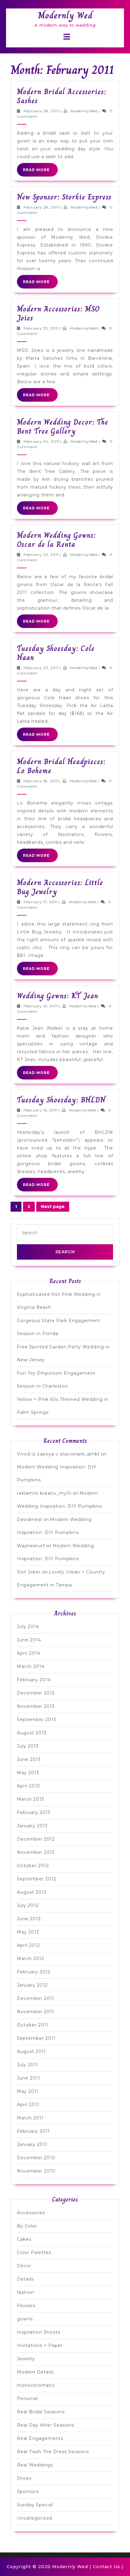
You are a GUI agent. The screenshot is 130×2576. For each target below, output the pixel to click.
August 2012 (32, 1892)
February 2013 (34, 1812)
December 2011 (36, 1998)
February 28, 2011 (41, 111)
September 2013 (37, 1720)
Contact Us (106, 2567)
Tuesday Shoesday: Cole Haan (56, 653)
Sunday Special (35, 2505)
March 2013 (31, 1799)
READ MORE (40, 172)
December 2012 (36, 1839)
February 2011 (33, 2131)
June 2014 (29, 1640)
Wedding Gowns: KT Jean (58, 996)
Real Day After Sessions (45, 2425)
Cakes (24, 2239)
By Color (27, 2226)
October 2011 (33, 2025)
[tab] (67, 37)
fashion (26, 2292)
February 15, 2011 (41, 1110)
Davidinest (30, 1519)
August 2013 (32, 1733)
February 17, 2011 (41, 902)
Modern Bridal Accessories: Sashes (62, 96)
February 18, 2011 (41, 781)
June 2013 (29, 1759)
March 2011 (30, 2118)
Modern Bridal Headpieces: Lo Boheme (61, 766)
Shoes (24, 2478)
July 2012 (28, 1905)
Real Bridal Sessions (41, 2412)
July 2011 (28, 2065)
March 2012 (31, 1959)
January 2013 (32, 1826)
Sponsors (28, 2492)
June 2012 (29, 1919)
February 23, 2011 (41, 555)
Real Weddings (35, 2465)
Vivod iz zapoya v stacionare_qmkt (58, 1454)
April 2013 (28, 1786)
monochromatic (36, 2385)
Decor (24, 2266)
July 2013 (28, 1746)
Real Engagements (40, 2438)
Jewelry (26, 2359)
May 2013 (28, 1773)
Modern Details (35, 2372)
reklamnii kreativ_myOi (44, 1493)
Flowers (26, 2306)
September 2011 (36, 2038)
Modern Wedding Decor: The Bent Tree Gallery (63, 427)
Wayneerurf (31, 1546)
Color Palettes (34, 2252)
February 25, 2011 (41, 328)
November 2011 (36, 2012)
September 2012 (37, 1879)
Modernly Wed (65, 15)
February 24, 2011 (41, 441)
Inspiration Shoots (39, 2332)
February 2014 (34, 1680)
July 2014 (28, 1627)
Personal (27, 2399)
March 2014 (31, 1666)
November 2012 (36, 1852)
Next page (53, 1207)
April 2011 (28, 2105)
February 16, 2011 (41, 1006)
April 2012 (28, 1945)
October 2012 (33, 1866)
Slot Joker (29, 1572)
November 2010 (36, 2171)
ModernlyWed (84, 111)
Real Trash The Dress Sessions (53, 2452)
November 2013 (36, 1706)
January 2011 (32, 2144)
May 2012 (28, 1932)
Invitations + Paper (40, 2345)
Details (25, 2279)
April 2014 (29, 1653)
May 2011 (28, 2091)
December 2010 (36, 2158)
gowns (25, 2319)
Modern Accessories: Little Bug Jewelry (60, 887)
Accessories (31, 2213)
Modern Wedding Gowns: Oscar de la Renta (56, 540)
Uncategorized (35, 2518)
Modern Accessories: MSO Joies (58, 313)
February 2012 (34, 1972)
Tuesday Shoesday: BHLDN (61, 1100)
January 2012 (32, 1985)
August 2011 (31, 2052)
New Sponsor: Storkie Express (64, 197)
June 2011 (29, 2078)
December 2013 (36, 1693)
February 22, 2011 (41, 668)
